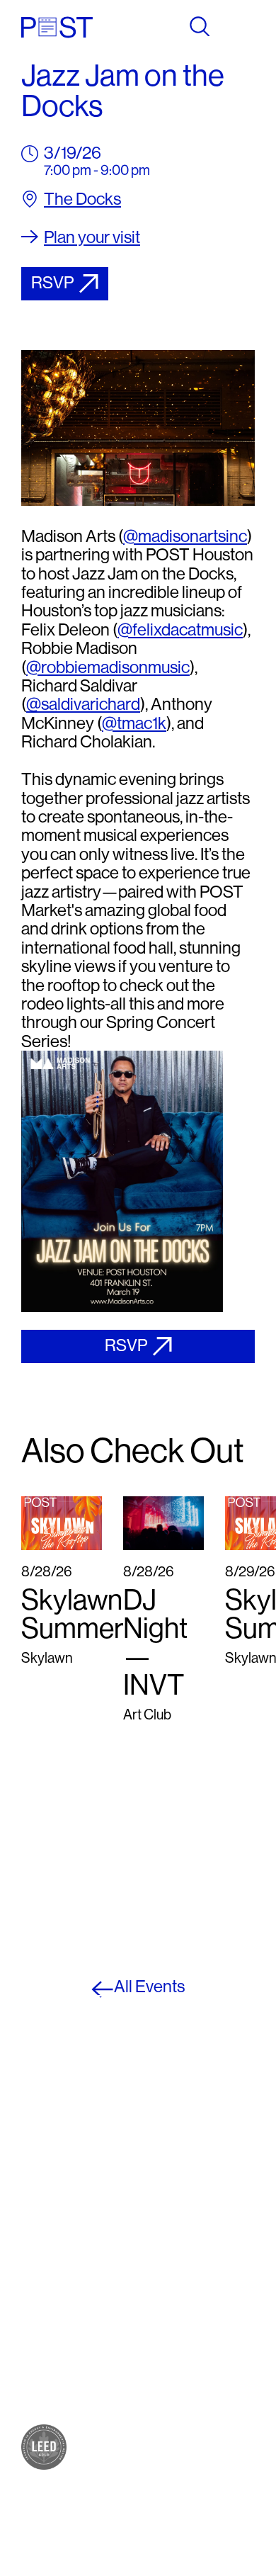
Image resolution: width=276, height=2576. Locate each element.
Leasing (45, 2386)
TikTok (158, 2244)
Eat (31, 2230)
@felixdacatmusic (180, 629)
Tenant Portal (178, 2287)
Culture (43, 2244)
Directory (50, 2329)
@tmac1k (134, 723)
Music (39, 2272)
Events (42, 2343)
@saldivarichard (83, 704)
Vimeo (157, 2258)
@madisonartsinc (185, 536)
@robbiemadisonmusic (108, 667)
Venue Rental (61, 2400)
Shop (38, 2216)
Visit (34, 2315)
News (39, 2357)
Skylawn (47, 2287)
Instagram (168, 2216)
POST (40, 2202)
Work (37, 2258)
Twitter (159, 2230)
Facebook (168, 2202)
